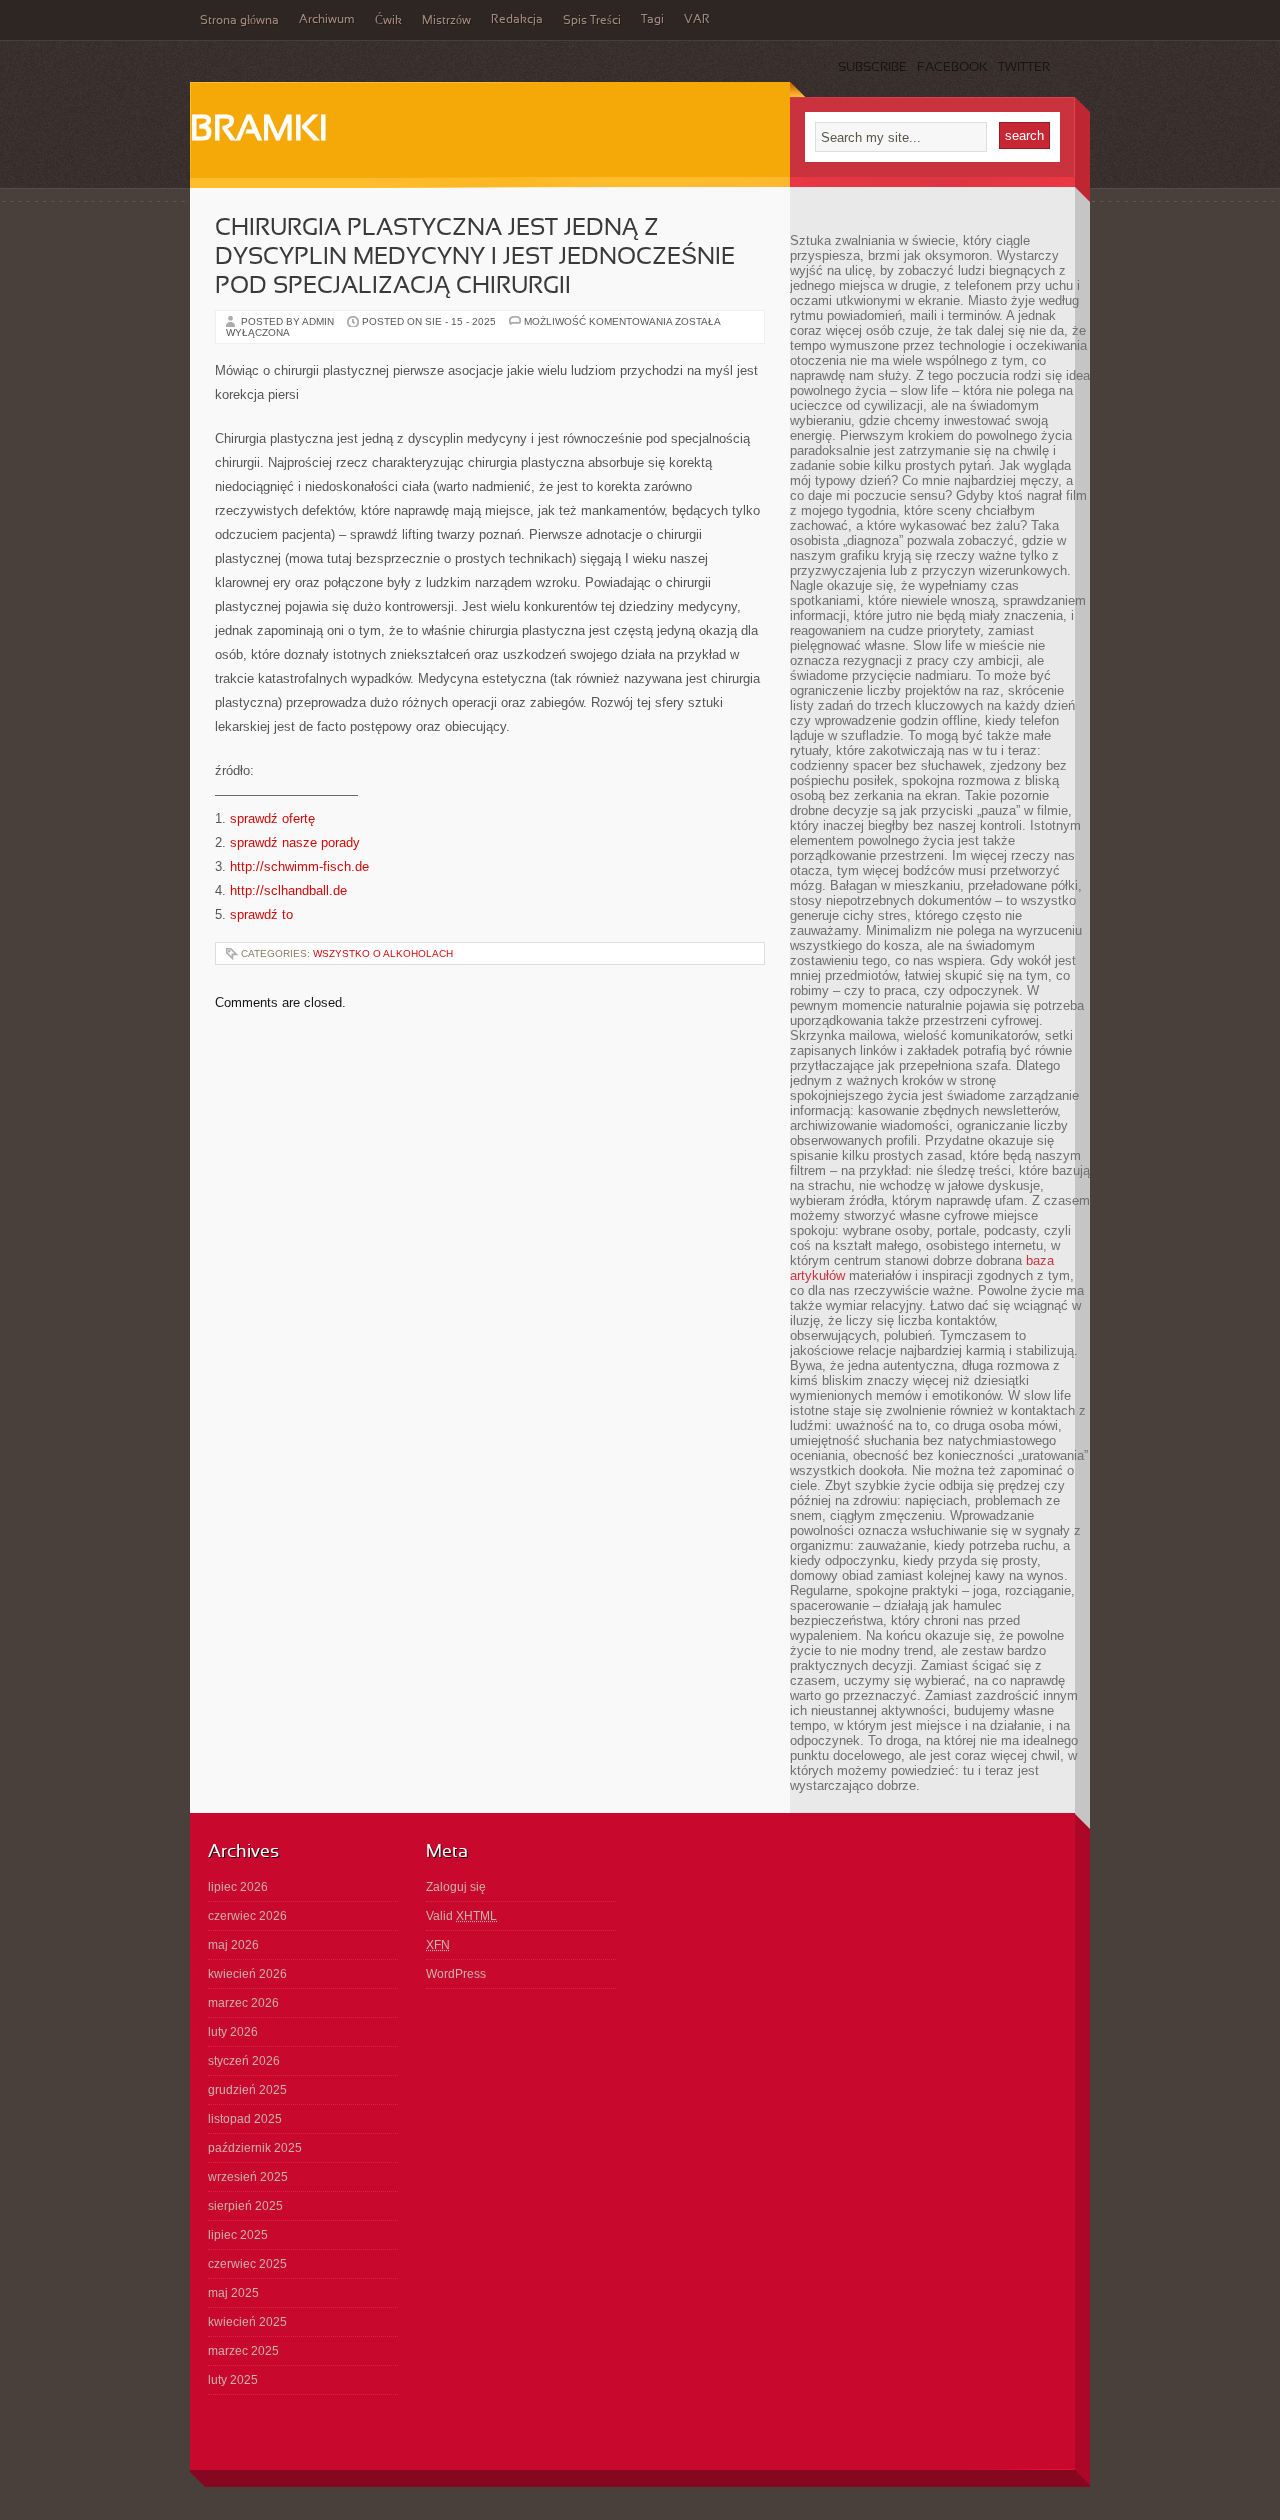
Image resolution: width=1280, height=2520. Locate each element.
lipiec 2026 (238, 1887)
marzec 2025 (243, 2351)
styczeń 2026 (244, 2061)
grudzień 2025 (247, 2090)
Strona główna (239, 21)
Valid (461, 1916)
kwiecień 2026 (247, 1974)
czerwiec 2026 (247, 1916)
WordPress (456, 1974)
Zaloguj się (456, 1887)
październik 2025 (255, 2148)
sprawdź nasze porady (295, 842)
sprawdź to (261, 914)
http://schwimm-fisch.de (299, 866)
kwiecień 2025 (247, 2322)
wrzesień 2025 (248, 2177)
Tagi (652, 20)
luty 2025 (233, 2380)
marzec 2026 (243, 2003)
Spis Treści (592, 21)
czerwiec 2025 (247, 2264)
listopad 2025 (245, 2119)
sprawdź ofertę (272, 818)
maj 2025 (233, 2293)
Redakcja (517, 20)
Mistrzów (446, 21)
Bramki (258, 131)
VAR (697, 20)
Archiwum (327, 20)
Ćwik (388, 21)
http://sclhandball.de (288, 890)
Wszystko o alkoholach (383, 953)
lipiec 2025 (238, 2235)
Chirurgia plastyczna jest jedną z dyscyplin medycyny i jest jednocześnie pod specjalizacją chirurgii (475, 258)
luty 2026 (233, 2032)
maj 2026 (233, 1945)
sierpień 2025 (245, 2206)
